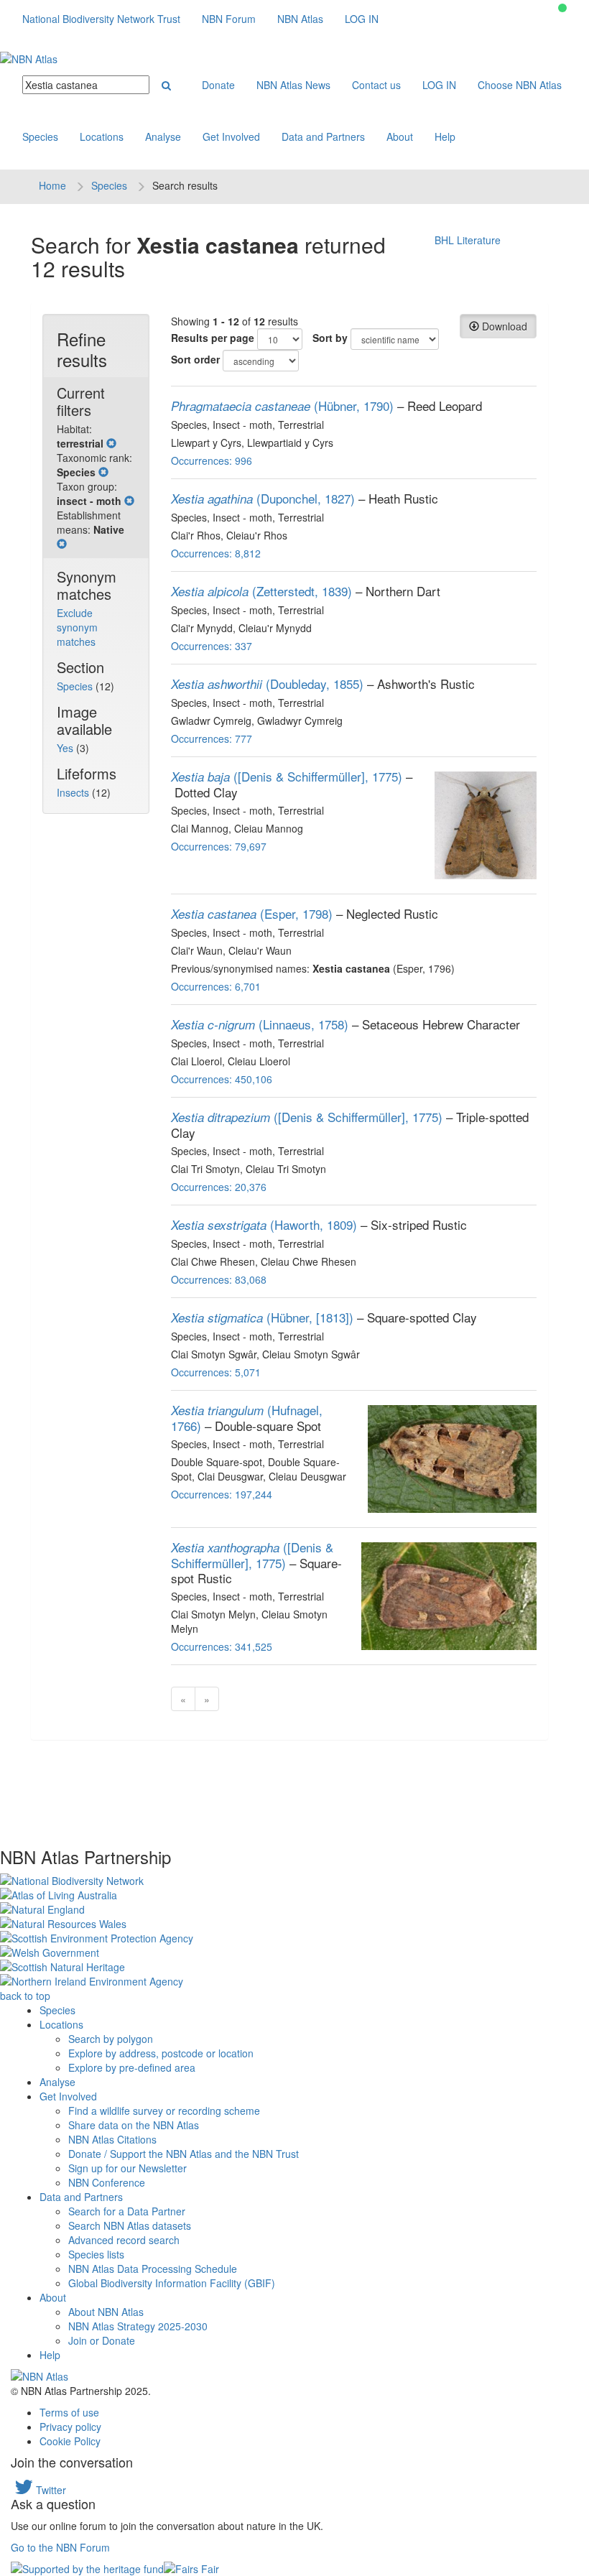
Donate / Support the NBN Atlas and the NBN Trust (184, 2154)
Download (503, 326)
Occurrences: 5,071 (216, 1372)
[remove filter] (111, 443)
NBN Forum (229, 19)
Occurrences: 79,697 (219, 846)
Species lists (96, 2254)
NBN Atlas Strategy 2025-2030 (138, 2326)
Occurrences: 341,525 (222, 1646)
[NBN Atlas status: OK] (562, 8)
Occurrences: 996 (212, 460)
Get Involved (231, 136)
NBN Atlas (300, 19)
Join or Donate (102, 2340)
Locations (102, 136)
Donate (218, 85)
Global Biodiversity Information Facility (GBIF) (172, 2283)
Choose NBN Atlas (520, 85)
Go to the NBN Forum (60, 2547)
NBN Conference (107, 2182)
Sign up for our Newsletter (127, 2168)
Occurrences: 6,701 (216, 986)
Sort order (195, 359)
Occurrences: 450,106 (222, 1079)
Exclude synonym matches (77, 627)
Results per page (213, 338)
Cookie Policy (70, 2441)
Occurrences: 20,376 (219, 1187)
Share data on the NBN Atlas (134, 2125)
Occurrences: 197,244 (222, 1494)
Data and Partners (323, 136)
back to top (25, 1996)
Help (445, 136)
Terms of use (69, 2412)
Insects (74, 792)
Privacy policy (70, 2427)
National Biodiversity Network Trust (101, 19)
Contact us (376, 85)
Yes (66, 748)
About (400, 136)
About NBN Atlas (106, 2312)
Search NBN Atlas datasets (130, 2225)
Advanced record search (124, 2240)
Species (40, 136)
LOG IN (362, 19)
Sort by (330, 338)
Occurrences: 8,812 (216, 553)
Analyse (163, 136)
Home (52, 185)
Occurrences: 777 (212, 738)
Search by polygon (111, 2039)
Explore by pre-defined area (132, 2067)
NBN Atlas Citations (112, 2139)
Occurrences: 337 (212, 646)
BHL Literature (468, 240)
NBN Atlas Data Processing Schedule (153, 2269)
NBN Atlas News (293, 85)
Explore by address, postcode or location (161, 2053)
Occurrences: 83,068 (219, 1279)
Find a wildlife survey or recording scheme (164, 2111)
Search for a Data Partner (127, 2211)
